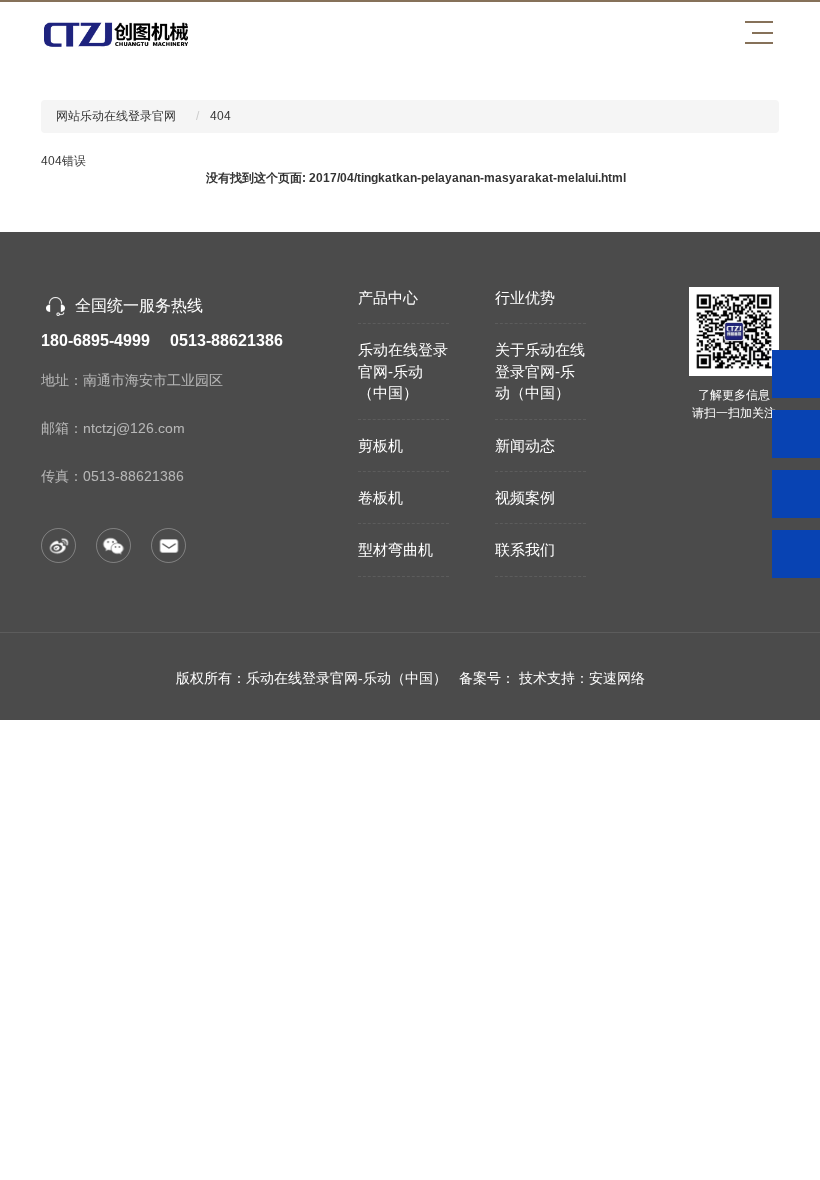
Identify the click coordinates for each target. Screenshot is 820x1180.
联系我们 (525, 549)
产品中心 (388, 297)
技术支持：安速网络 (582, 678)
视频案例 (525, 497)
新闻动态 (525, 445)
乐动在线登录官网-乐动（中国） (403, 371)
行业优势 (525, 297)
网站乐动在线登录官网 (116, 116)
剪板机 (380, 445)
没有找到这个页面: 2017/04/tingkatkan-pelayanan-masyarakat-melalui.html (416, 178)
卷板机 (380, 497)
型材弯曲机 (395, 549)
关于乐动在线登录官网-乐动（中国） (540, 371)
